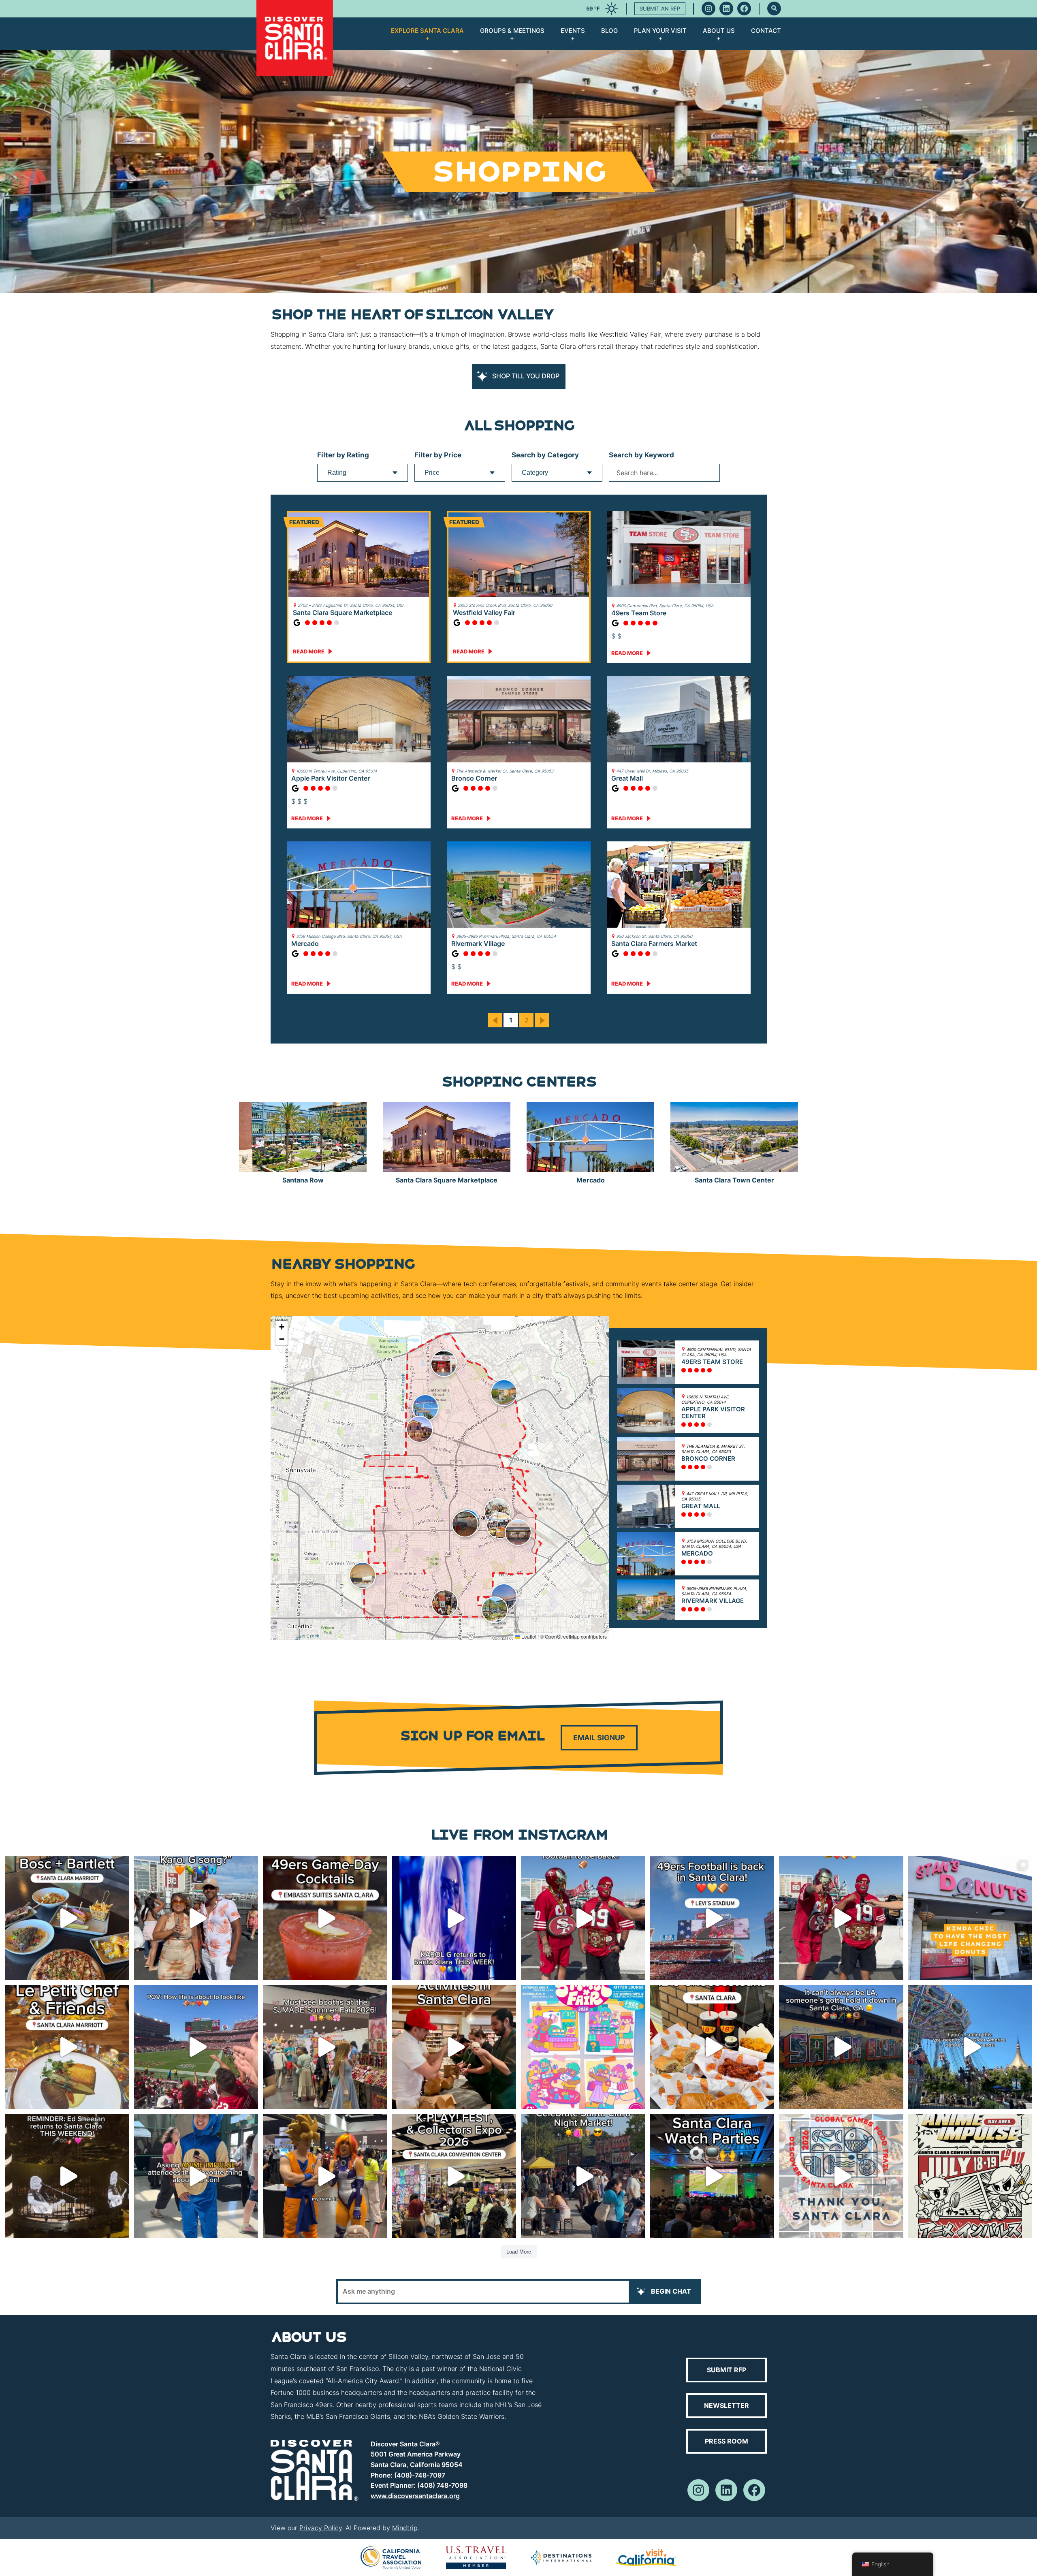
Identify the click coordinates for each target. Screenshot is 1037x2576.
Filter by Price (438, 455)
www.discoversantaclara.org (415, 2496)
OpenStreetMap (562, 1636)
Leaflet (528, 1636)
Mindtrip (405, 2528)
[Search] (774, 9)
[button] (444, 1364)
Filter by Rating (343, 455)
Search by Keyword (641, 455)
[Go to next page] (542, 1020)
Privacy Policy (321, 2528)
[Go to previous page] (495, 1020)
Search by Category (545, 455)
